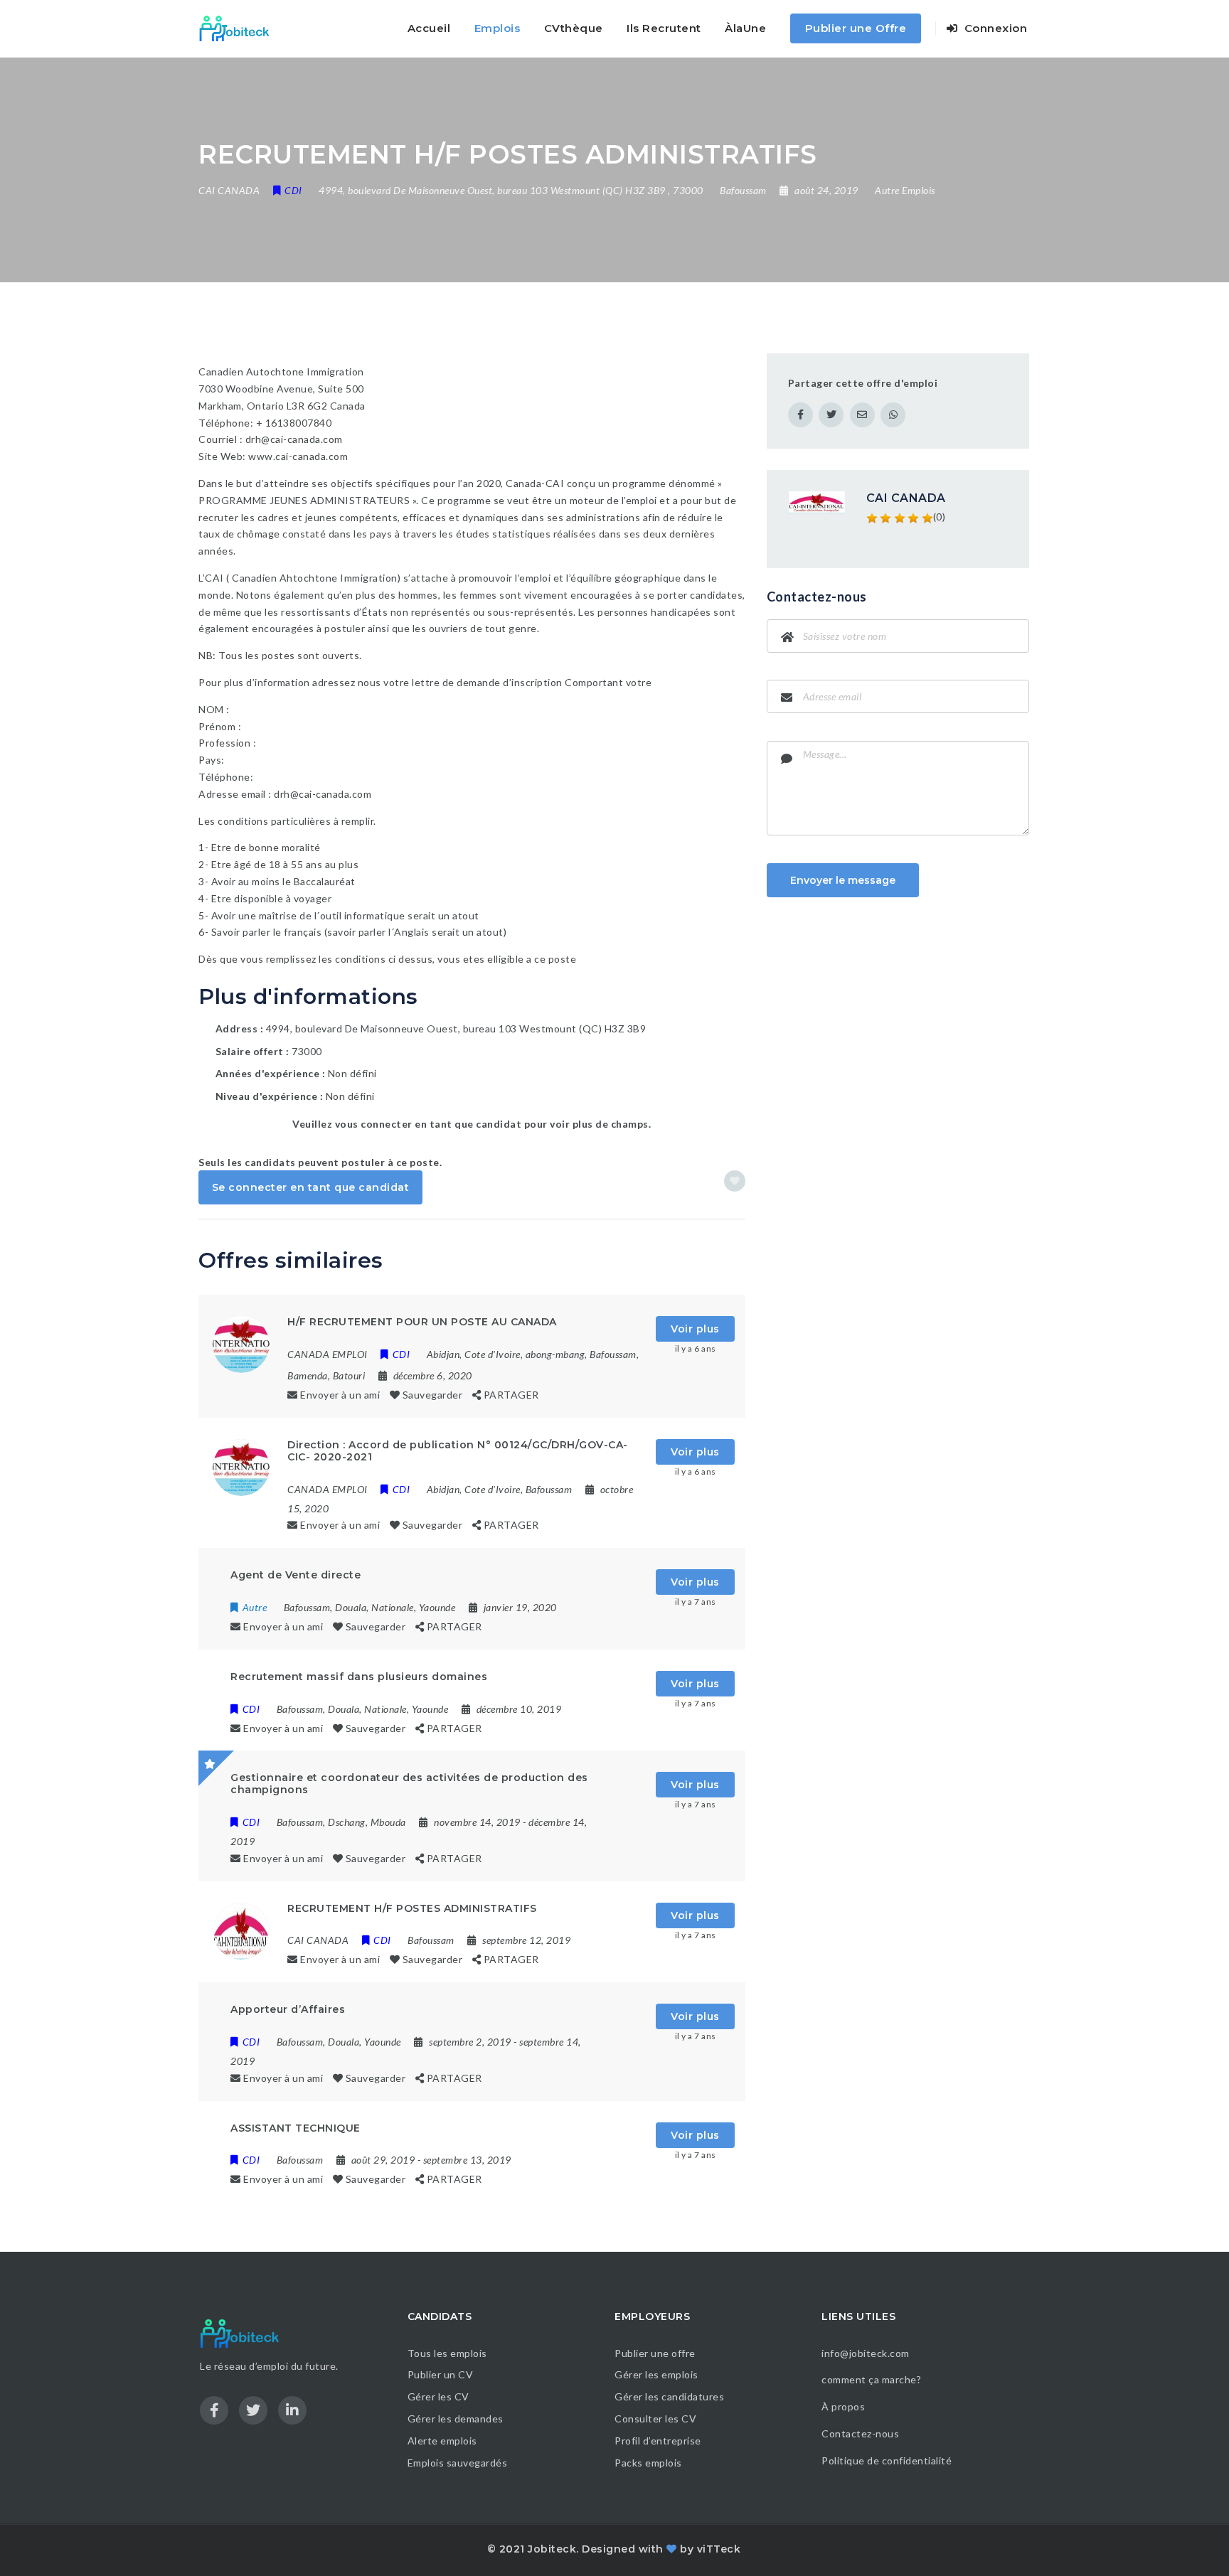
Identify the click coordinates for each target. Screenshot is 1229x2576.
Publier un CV (441, 2374)
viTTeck (719, 2549)
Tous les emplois (447, 2353)
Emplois (498, 28)
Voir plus (695, 1329)
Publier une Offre (856, 28)
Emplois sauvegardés (458, 2463)
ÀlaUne (745, 28)
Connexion (994, 28)
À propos (843, 2406)
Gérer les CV (438, 2396)
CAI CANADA (906, 498)
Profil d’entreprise (658, 2441)
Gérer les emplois (656, 2374)
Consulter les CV (655, 2419)
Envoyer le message (843, 880)
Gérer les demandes (456, 2419)
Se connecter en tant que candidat (311, 1187)
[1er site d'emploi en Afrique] (242, 28)
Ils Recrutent (664, 28)
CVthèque (574, 28)
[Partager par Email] (862, 415)
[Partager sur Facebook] (800, 415)
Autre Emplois (905, 190)
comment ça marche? (871, 2379)
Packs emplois (648, 2463)
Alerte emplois (442, 2441)
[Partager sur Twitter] (831, 415)
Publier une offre (655, 2353)
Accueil (429, 28)
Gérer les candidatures (669, 2396)
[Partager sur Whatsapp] (893, 415)
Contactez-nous (860, 2433)
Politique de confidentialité (888, 2460)
